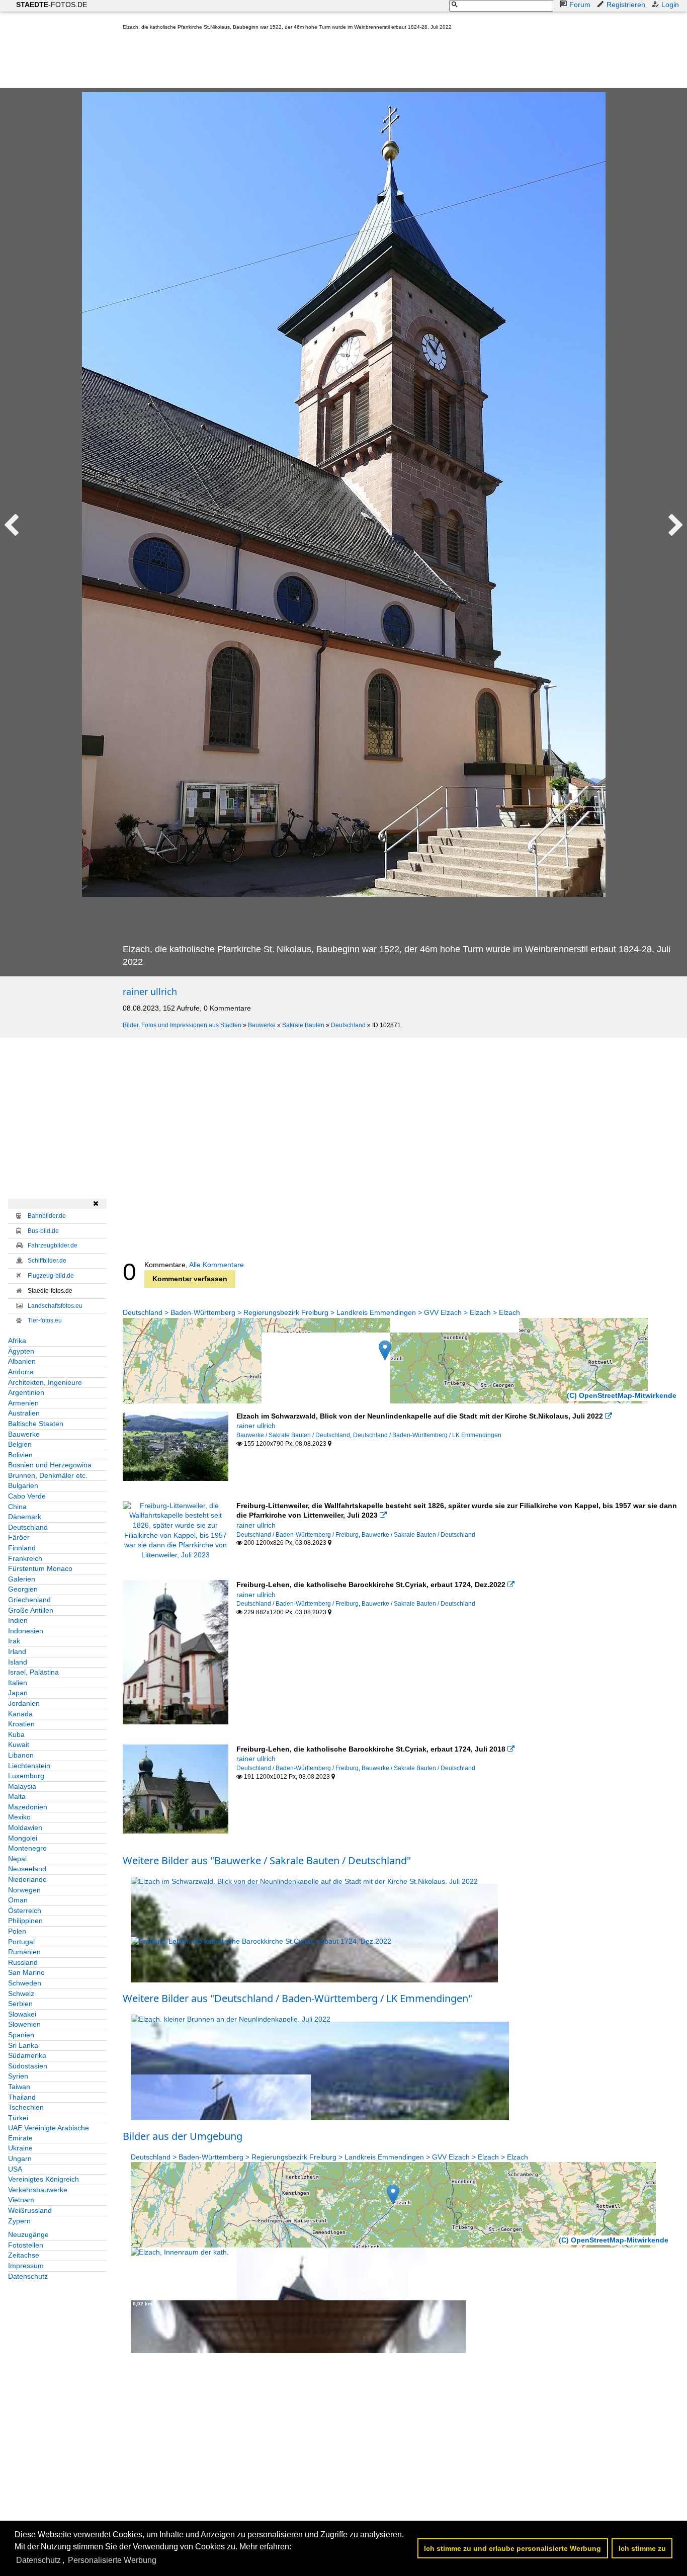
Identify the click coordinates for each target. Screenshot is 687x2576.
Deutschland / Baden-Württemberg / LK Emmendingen (427, 1435)
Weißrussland (30, 2210)
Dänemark (25, 1517)
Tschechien (26, 2107)
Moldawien (25, 1827)
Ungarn (20, 2158)
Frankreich (25, 1558)
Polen (17, 1931)
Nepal (17, 1859)
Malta (17, 1796)
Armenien (23, 1403)
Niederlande (27, 1879)
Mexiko (19, 1817)
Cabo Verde (27, 1496)
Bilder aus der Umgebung (183, 2136)
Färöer (19, 1537)
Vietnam (21, 2200)
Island (18, 1662)
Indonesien (26, 1631)
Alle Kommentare (217, 1265)
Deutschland (348, 1025)
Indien (18, 1620)
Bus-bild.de (43, 1231)
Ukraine (20, 2148)
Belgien (20, 1444)
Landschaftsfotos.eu (55, 1306)
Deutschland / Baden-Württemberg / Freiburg (297, 1535)
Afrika (17, 1341)
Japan (18, 1693)
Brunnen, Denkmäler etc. (48, 1475)
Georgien (23, 1589)
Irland (17, 1651)
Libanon (21, 1755)
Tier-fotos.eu (45, 1320)
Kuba (16, 1734)
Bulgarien (23, 1485)
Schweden (25, 1983)
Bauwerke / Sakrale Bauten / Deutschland (293, 1435)
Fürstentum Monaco (40, 1568)
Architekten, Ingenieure (45, 1382)
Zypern (19, 2221)
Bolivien (20, 1455)
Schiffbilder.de (47, 1261)
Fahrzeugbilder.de (53, 1245)
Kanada (20, 1714)
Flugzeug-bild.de (51, 1276)
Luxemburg (26, 1776)
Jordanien (24, 1703)
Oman (18, 1900)
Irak (14, 1641)
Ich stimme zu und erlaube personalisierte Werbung (512, 2548)
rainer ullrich (150, 991)
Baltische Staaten (36, 1424)
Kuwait (19, 1744)
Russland (23, 1962)
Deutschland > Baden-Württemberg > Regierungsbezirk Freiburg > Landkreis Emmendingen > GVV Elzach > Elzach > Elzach (321, 1312)
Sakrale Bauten (303, 1025)
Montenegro (27, 1848)
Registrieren (626, 5)
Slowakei (22, 2014)
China (17, 1507)
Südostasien (28, 2066)
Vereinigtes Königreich (44, 2179)
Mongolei (23, 1838)
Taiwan (19, 2087)
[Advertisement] (306, 61)
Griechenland (29, 1600)
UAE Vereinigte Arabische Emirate (49, 2133)
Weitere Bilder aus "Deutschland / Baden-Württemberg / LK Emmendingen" (297, 1998)
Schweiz (21, 1993)
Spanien (21, 2035)
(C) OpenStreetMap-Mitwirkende (622, 1395)
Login (670, 5)
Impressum (26, 2266)
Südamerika (27, 2055)
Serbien (20, 2004)
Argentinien (26, 1392)
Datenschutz (28, 2276)
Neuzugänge (28, 2234)
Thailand (22, 2097)
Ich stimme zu (642, 2548)
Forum (580, 5)
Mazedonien (28, 1807)
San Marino (26, 1972)
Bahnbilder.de (47, 1216)
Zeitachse (24, 2255)
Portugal (21, 1942)
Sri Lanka (23, 2045)
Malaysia (22, 1786)
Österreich (25, 1910)
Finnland (22, 1548)
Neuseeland (27, 1869)
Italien (18, 1683)
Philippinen (25, 1921)
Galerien (22, 1579)
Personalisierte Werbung (112, 2560)
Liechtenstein (29, 1766)
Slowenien (24, 2024)
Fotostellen (26, 2245)
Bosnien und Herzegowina (50, 1465)
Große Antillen (31, 1610)
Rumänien (24, 1952)
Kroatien (21, 1724)
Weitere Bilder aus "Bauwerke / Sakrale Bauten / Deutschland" (267, 1860)
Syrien (18, 2076)
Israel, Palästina (33, 1672)
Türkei (18, 2118)
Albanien (22, 1361)
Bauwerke (262, 1025)
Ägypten (21, 1351)
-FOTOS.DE (52, 5)
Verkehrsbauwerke (38, 2190)
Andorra (21, 1372)
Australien (24, 1413)
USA (15, 2169)
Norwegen (24, 1890)
